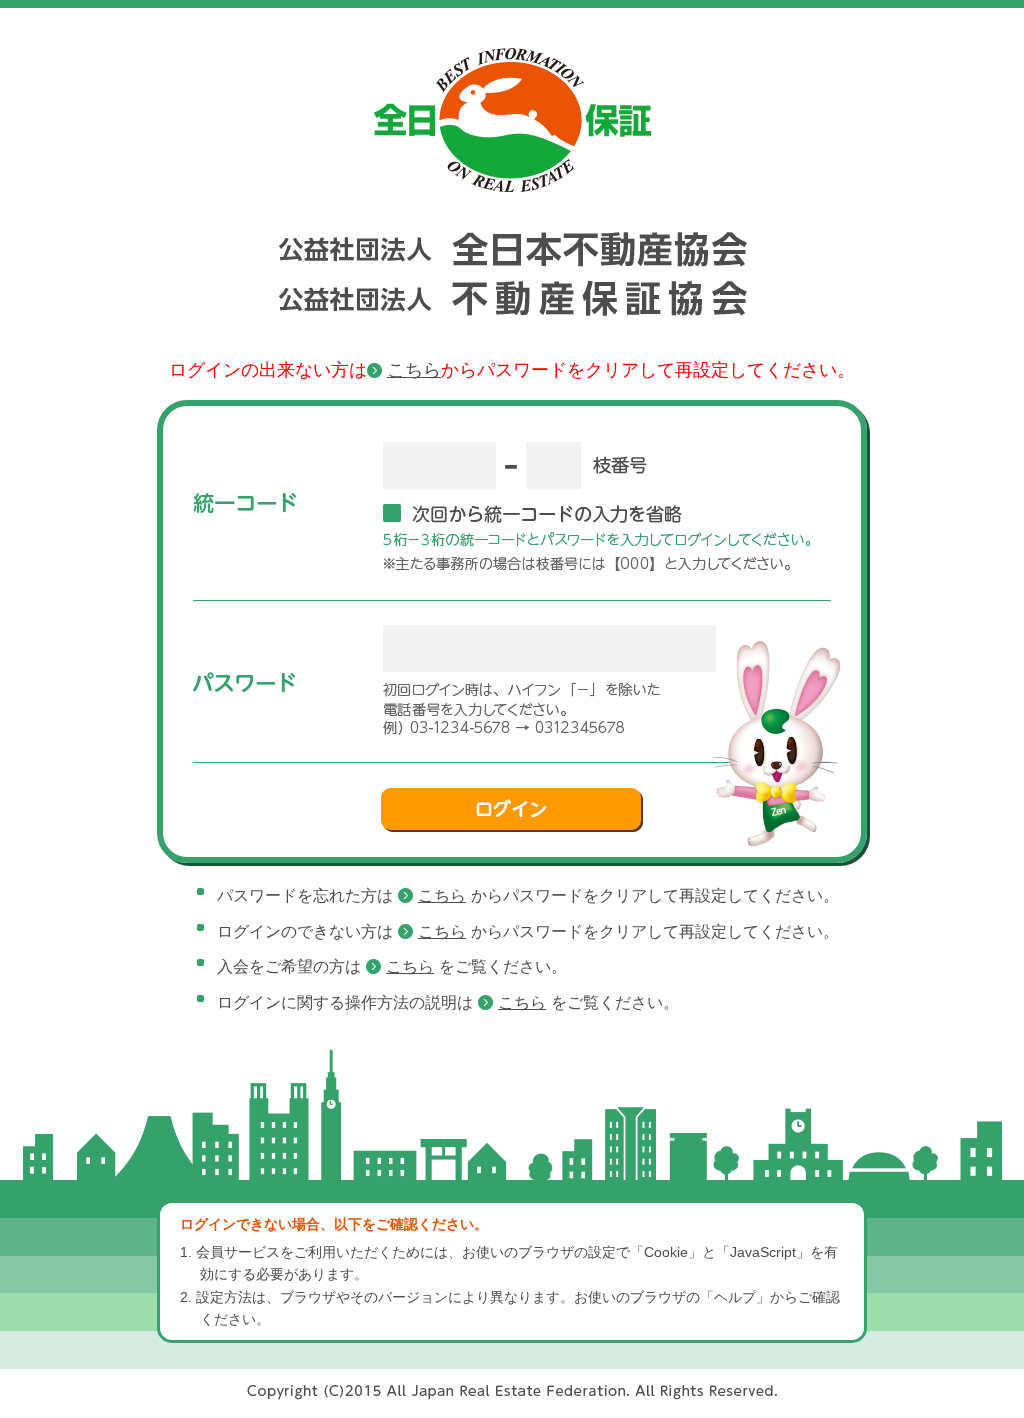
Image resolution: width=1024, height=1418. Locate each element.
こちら (414, 370)
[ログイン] (512, 810)
